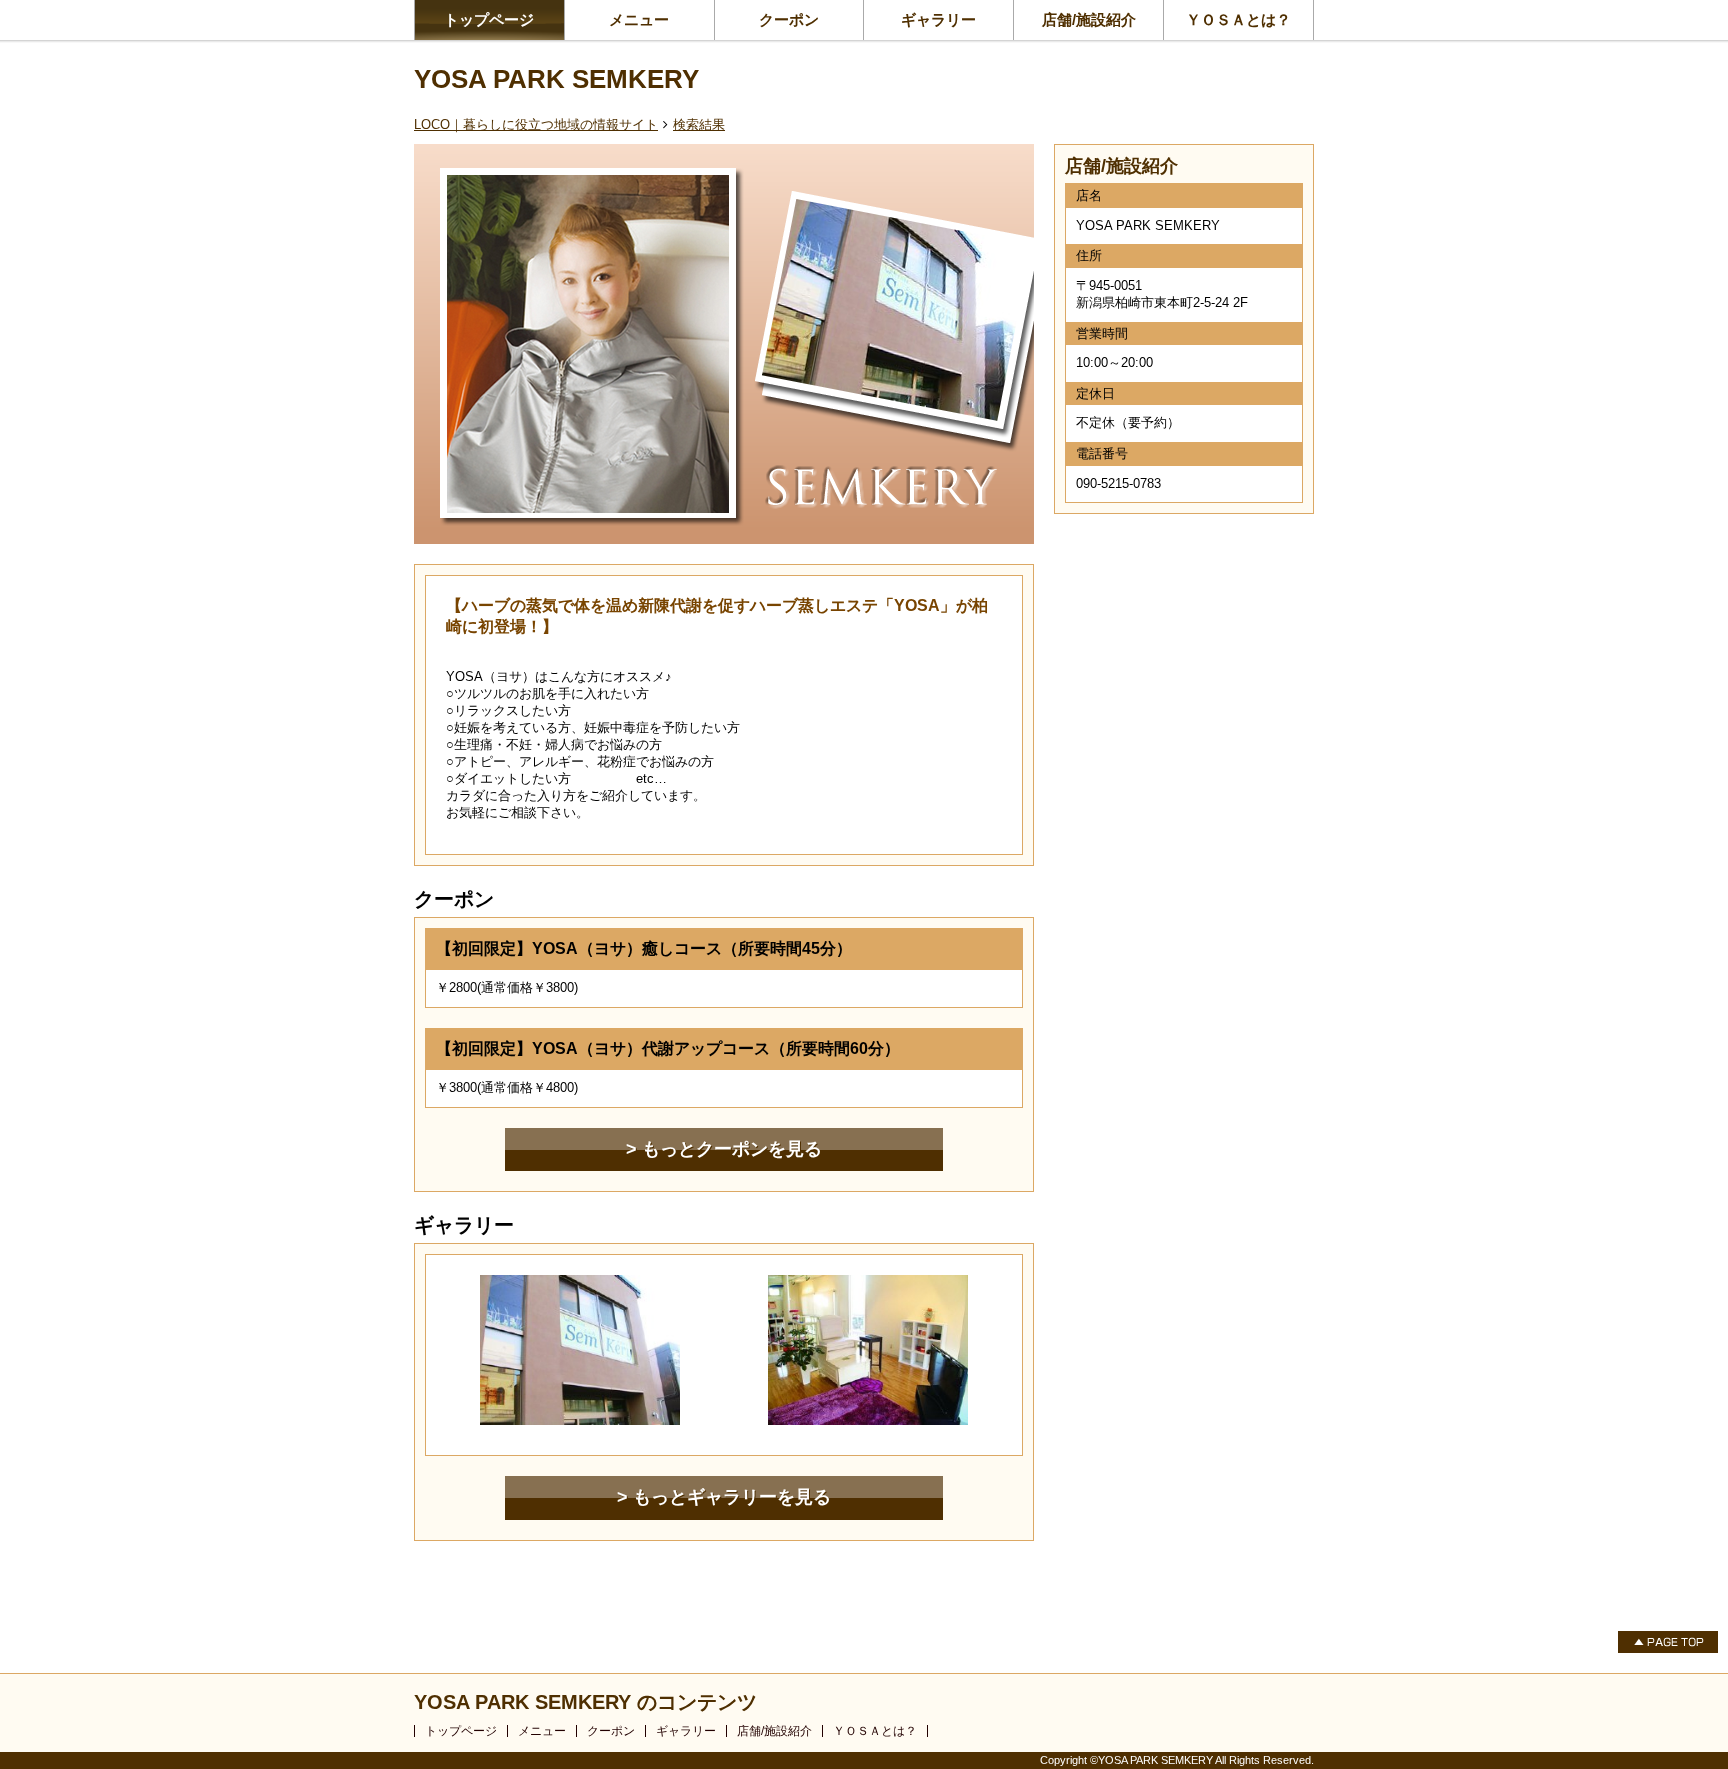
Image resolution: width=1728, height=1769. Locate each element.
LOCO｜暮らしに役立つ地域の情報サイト (536, 124)
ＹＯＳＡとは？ (1238, 19)
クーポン (789, 19)
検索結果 (699, 124)
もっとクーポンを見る (732, 1149)
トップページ (489, 19)
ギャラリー (938, 19)
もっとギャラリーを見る (732, 1497)
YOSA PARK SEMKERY (556, 79)
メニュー (639, 19)
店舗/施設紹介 (1089, 19)
